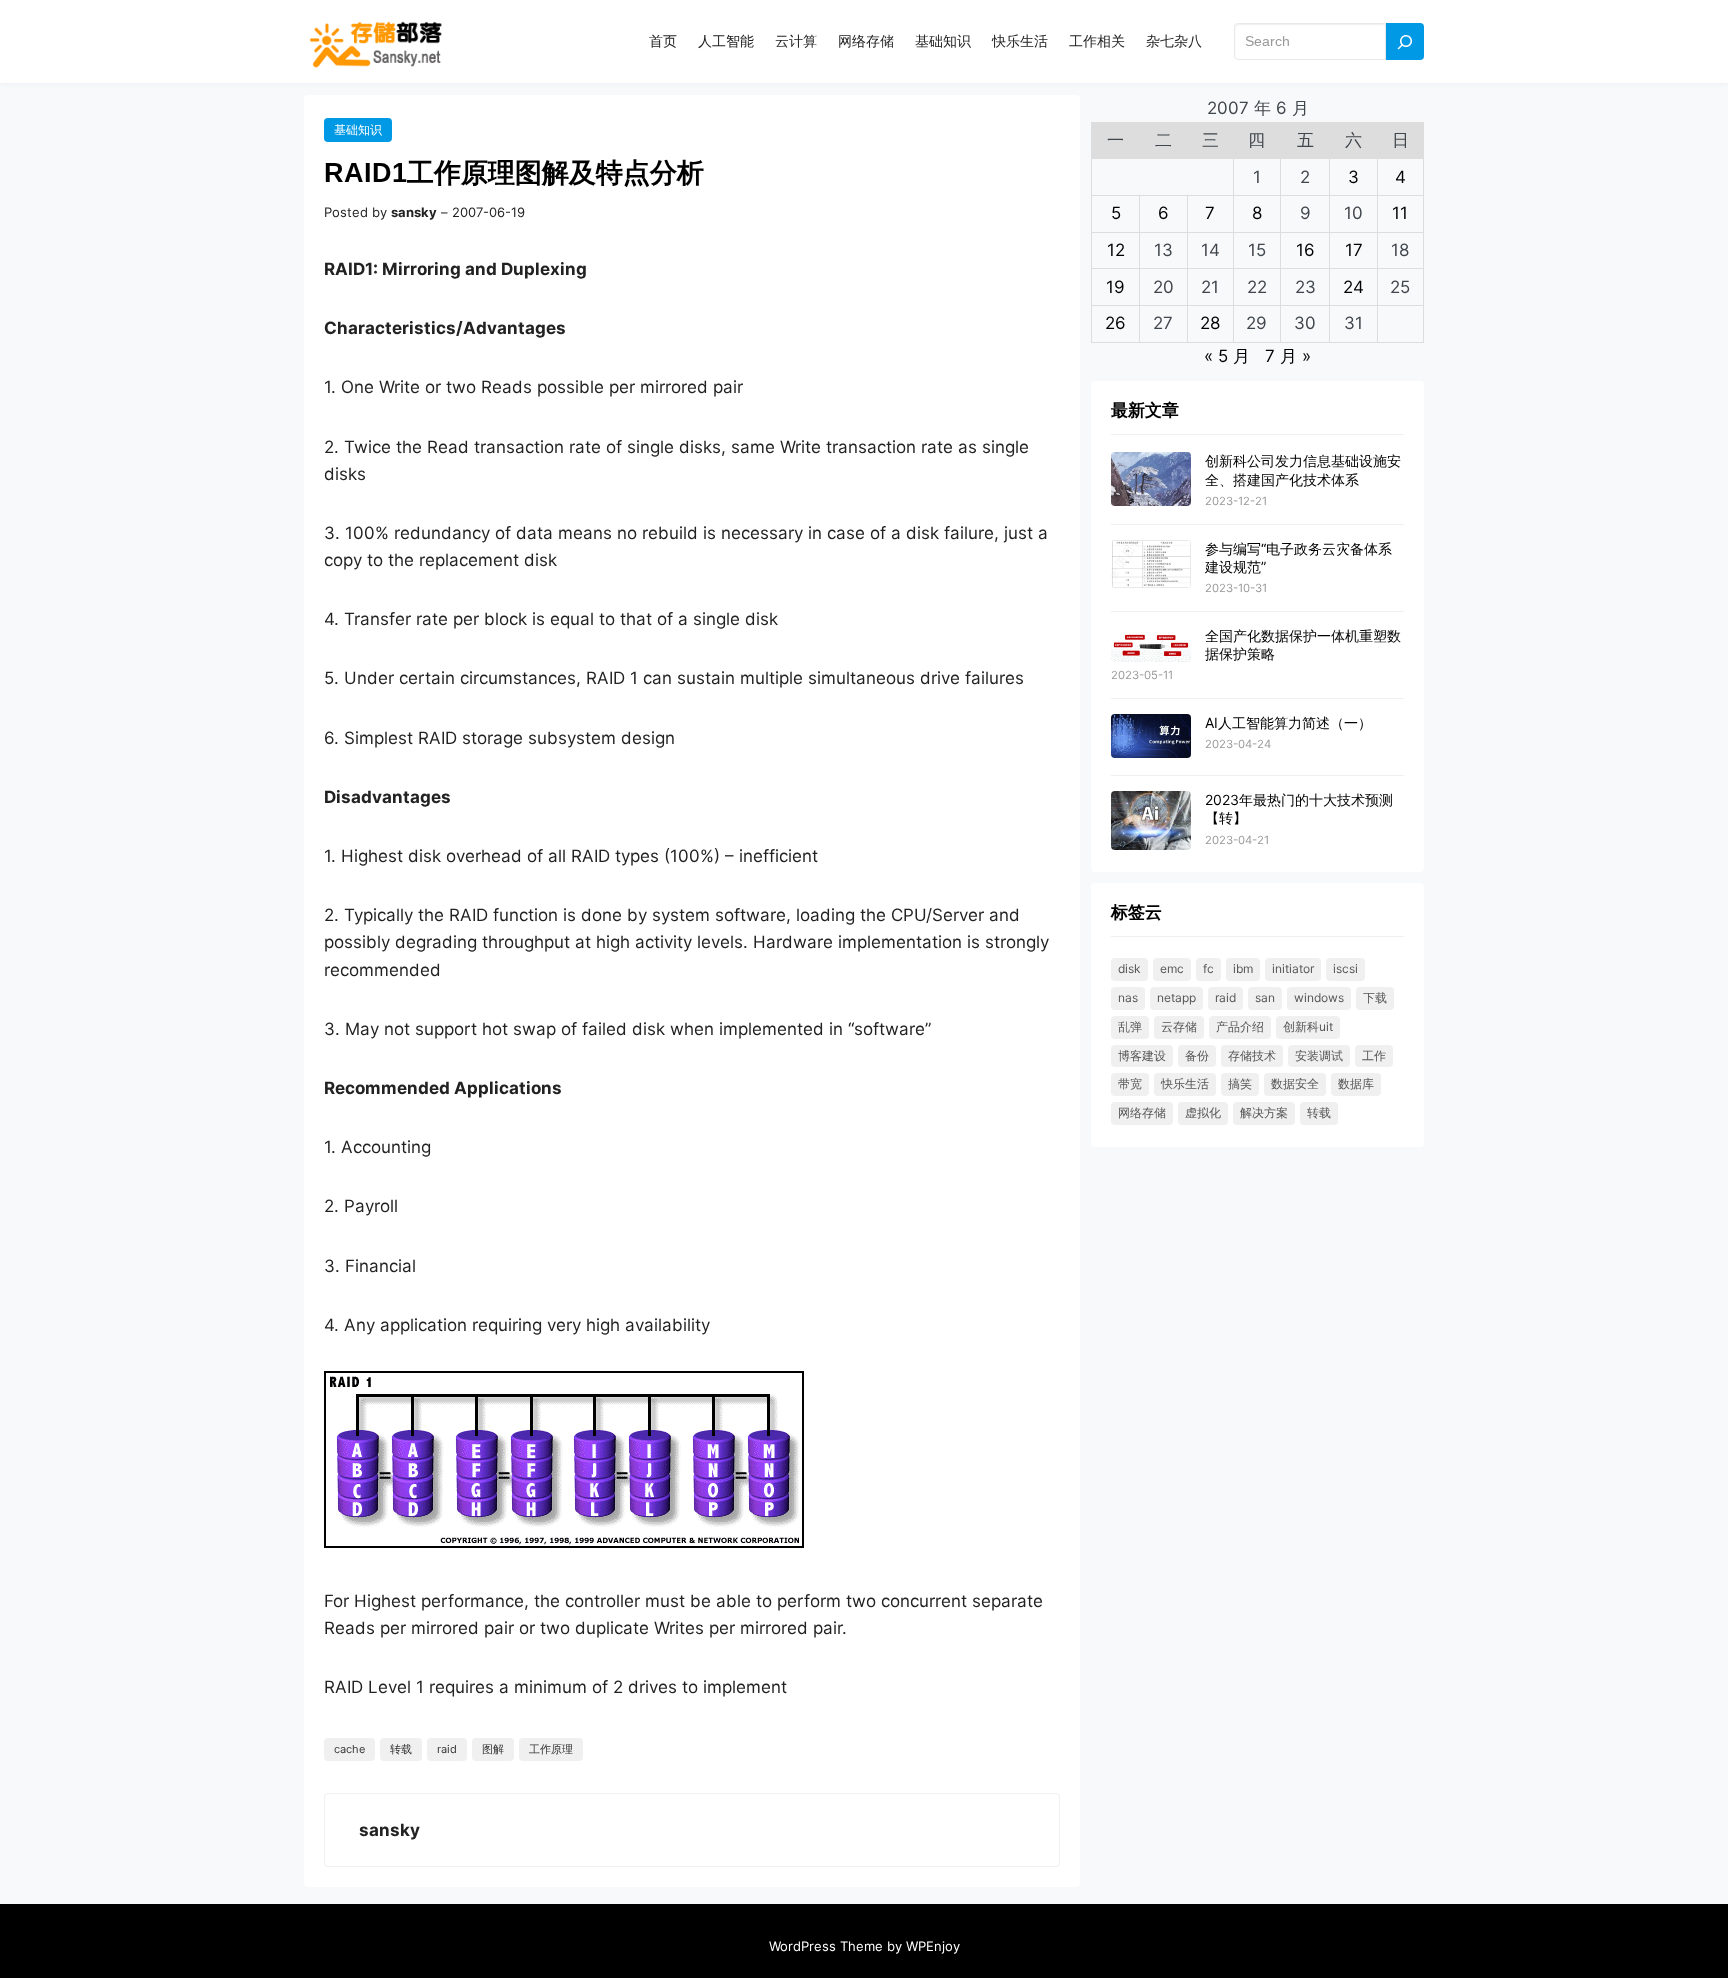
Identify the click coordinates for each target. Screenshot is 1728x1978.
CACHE (349, 1749)
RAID (447, 1749)
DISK (1129, 968)
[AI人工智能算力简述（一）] (1151, 737)
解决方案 (1264, 1112)
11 (1400, 213)
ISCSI (1345, 968)
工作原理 (551, 1749)
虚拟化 (1203, 1112)
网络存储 (1142, 1112)
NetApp (1176, 997)
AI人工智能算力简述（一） (1288, 722)
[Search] (1405, 41)
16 (1305, 250)
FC (1208, 968)
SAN (1265, 997)
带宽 (1130, 1083)
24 (1353, 287)
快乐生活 (1185, 1083)
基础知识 (358, 129)
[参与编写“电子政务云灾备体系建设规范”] (1151, 565)
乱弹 (1130, 1026)
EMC (1172, 968)
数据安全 (1295, 1083)
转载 (401, 1749)
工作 (1374, 1055)
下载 (1375, 997)
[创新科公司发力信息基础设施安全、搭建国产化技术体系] (1151, 479)
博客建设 (1142, 1055)
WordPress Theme (826, 1946)
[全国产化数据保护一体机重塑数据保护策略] (1151, 645)
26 (1115, 323)
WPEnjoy (933, 1946)
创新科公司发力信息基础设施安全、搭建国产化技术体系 (1303, 469)
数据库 (1356, 1083)
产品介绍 (1240, 1026)
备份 (1197, 1055)
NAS (1128, 997)
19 (1115, 287)
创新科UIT (1308, 1026)
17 (1354, 250)
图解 (493, 1749)
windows (1319, 997)
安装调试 (1319, 1055)
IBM (1243, 968)
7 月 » (1288, 356)
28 (1210, 323)
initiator (1293, 968)
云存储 (1179, 1026)
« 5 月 (1227, 356)
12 (1116, 250)
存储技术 (1252, 1055)
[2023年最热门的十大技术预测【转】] (1151, 821)
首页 (663, 40)
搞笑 (1240, 1083)
